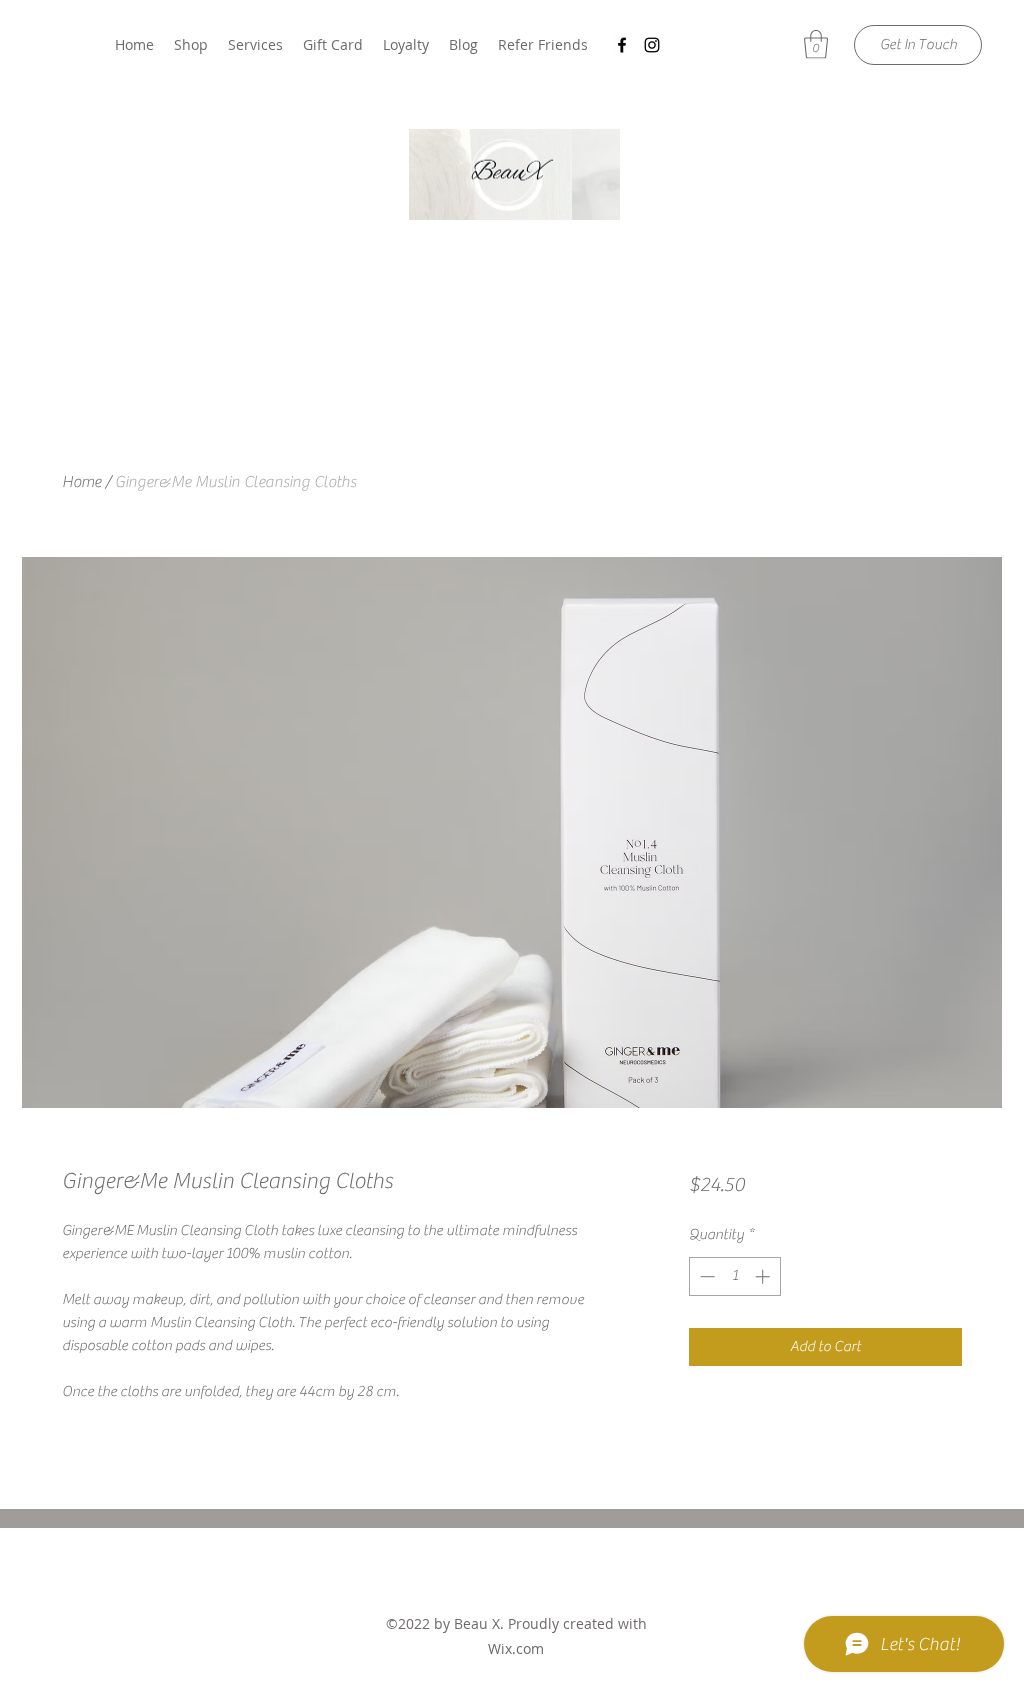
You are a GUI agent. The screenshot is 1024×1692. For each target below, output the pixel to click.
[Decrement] (705, 1276)
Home (81, 482)
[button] (816, 44)
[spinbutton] (734, 1276)
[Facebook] (622, 45)
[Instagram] (652, 45)
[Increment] (764, 1276)
